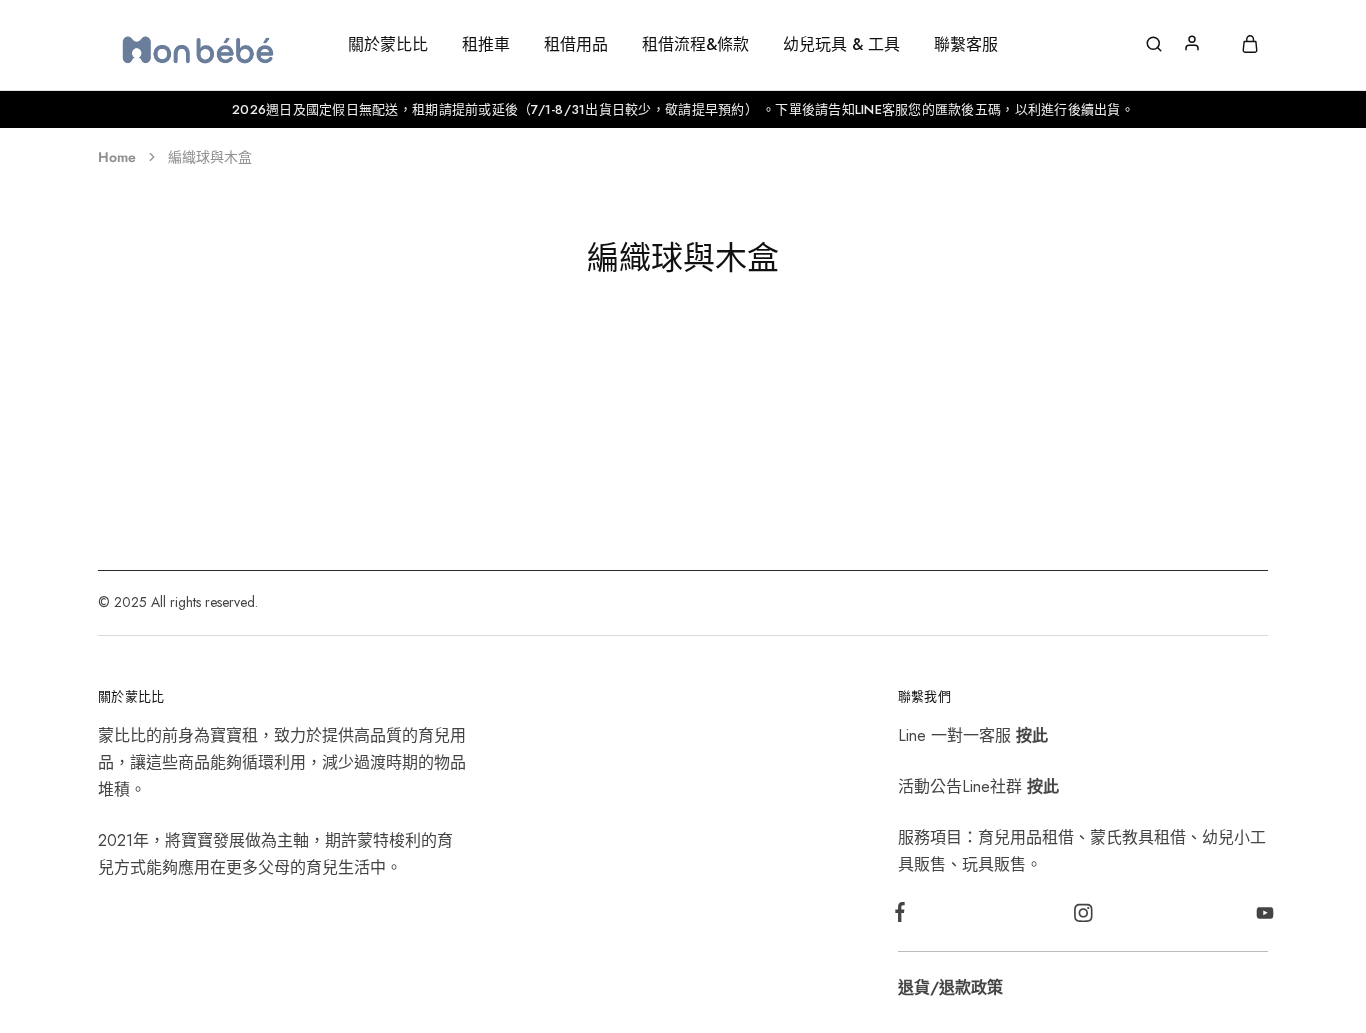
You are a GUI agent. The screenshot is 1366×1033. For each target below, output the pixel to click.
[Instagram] (1082, 917)
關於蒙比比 (388, 45)
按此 (1032, 735)
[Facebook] (904, 916)
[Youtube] (1262, 917)
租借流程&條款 (695, 45)
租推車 (486, 45)
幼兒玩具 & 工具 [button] (841, 45)
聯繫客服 (966, 45)
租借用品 (576, 45)
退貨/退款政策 (950, 987)
